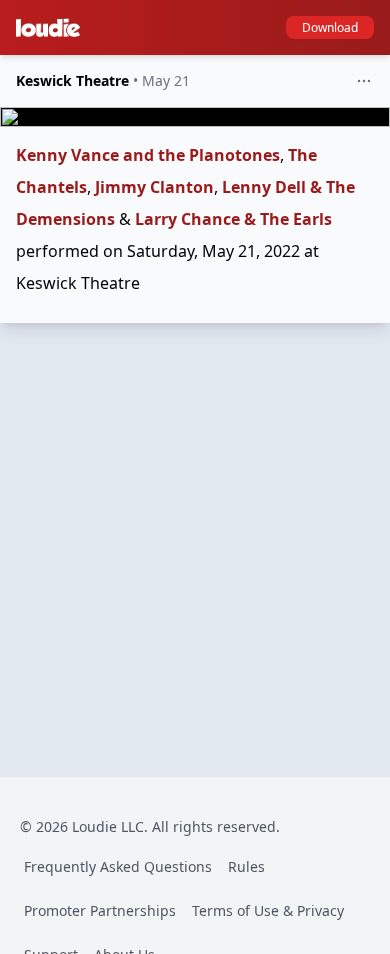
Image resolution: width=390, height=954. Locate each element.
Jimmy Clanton (154, 187)
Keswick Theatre (72, 80)
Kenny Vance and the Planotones (148, 155)
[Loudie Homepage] (52, 28)
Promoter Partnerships (100, 910)
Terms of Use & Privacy (268, 910)
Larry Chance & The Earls (233, 219)
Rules (246, 866)
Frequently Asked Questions (118, 866)
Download (330, 27)
